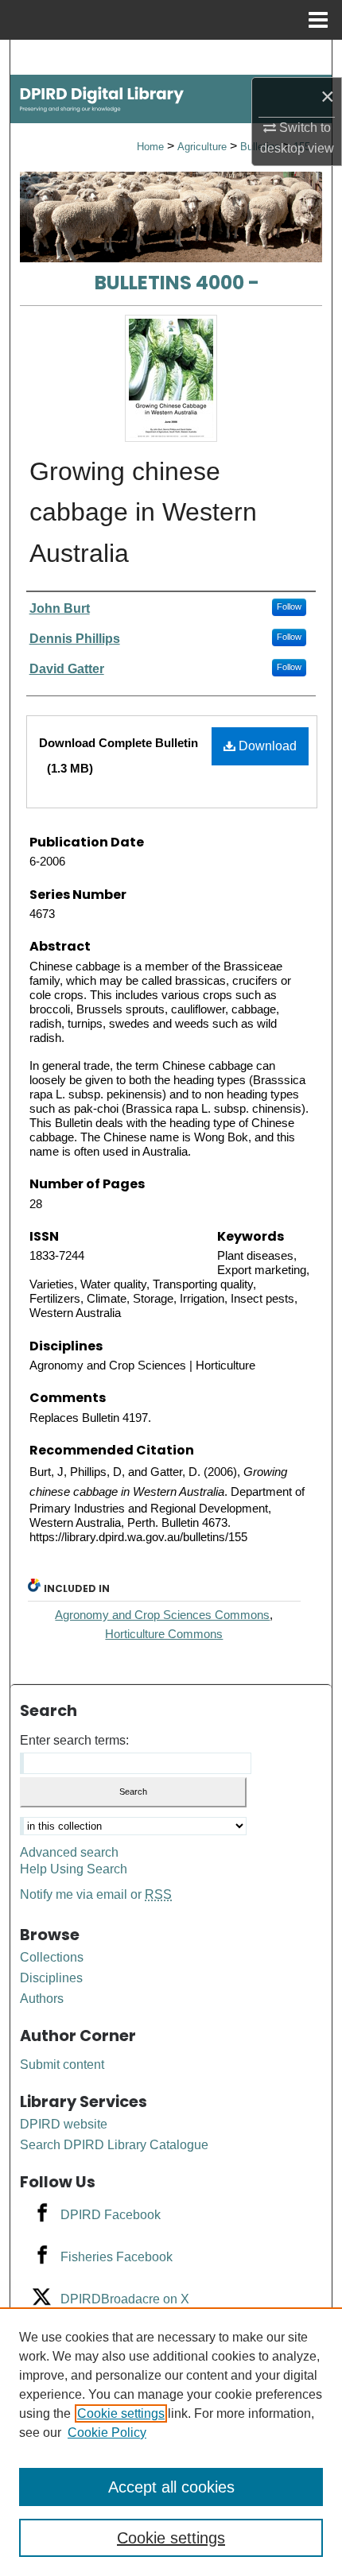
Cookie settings (121, 2413)
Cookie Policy (107, 2433)
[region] (171, 2442)
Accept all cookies (171, 2487)
